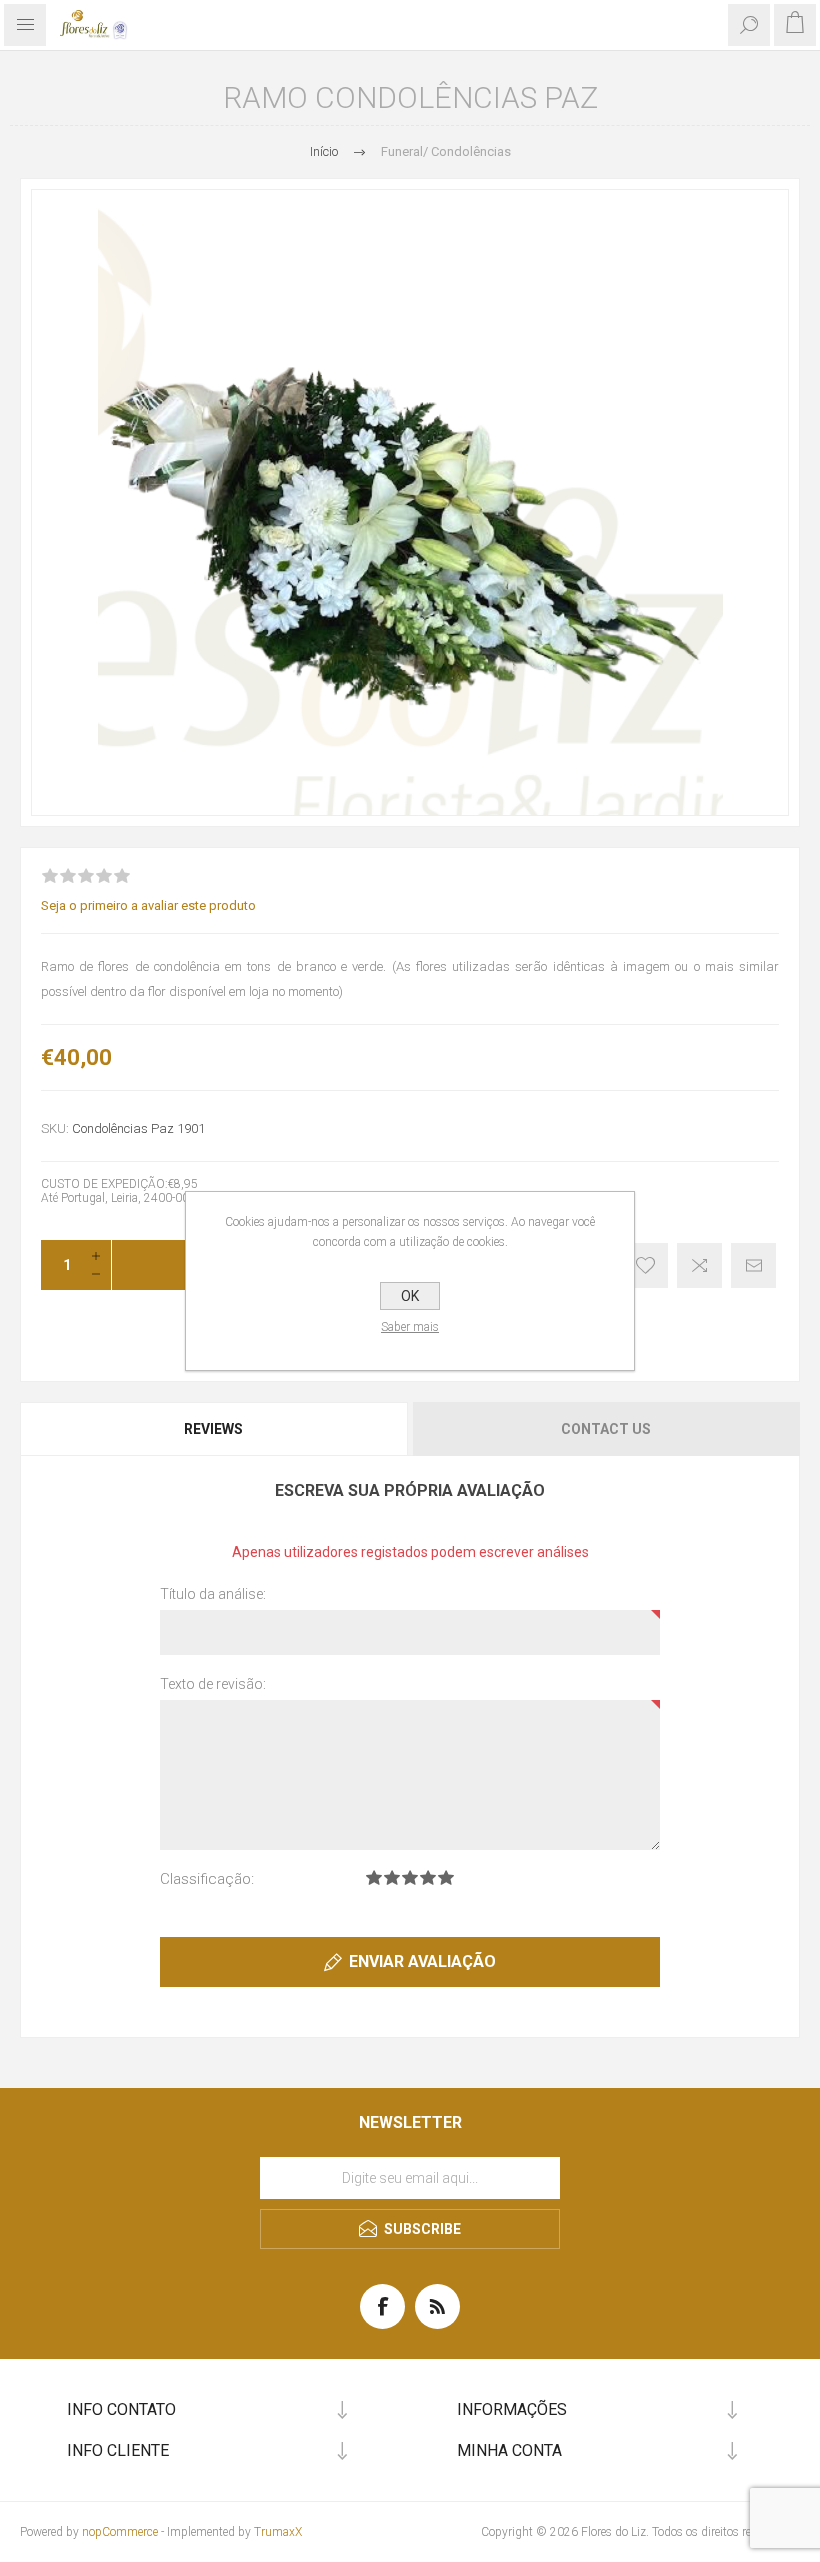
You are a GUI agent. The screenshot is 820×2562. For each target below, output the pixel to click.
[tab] (215, 1429)
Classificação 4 (428, 1877)
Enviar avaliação (422, 1961)
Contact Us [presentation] (606, 1429)
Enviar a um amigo (753, 1265)
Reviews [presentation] (213, 1429)
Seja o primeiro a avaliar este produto (148, 905)
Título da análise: (213, 1594)
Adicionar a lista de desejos (645, 1265)
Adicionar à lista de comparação (699, 1265)
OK (410, 1296)
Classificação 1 (374, 1877)
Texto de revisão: (213, 1684)
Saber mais (410, 1327)
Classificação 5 (446, 1877)
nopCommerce (120, 2532)
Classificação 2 (392, 1877)
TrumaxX (278, 2532)
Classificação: (207, 1879)
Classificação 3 (410, 1877)
